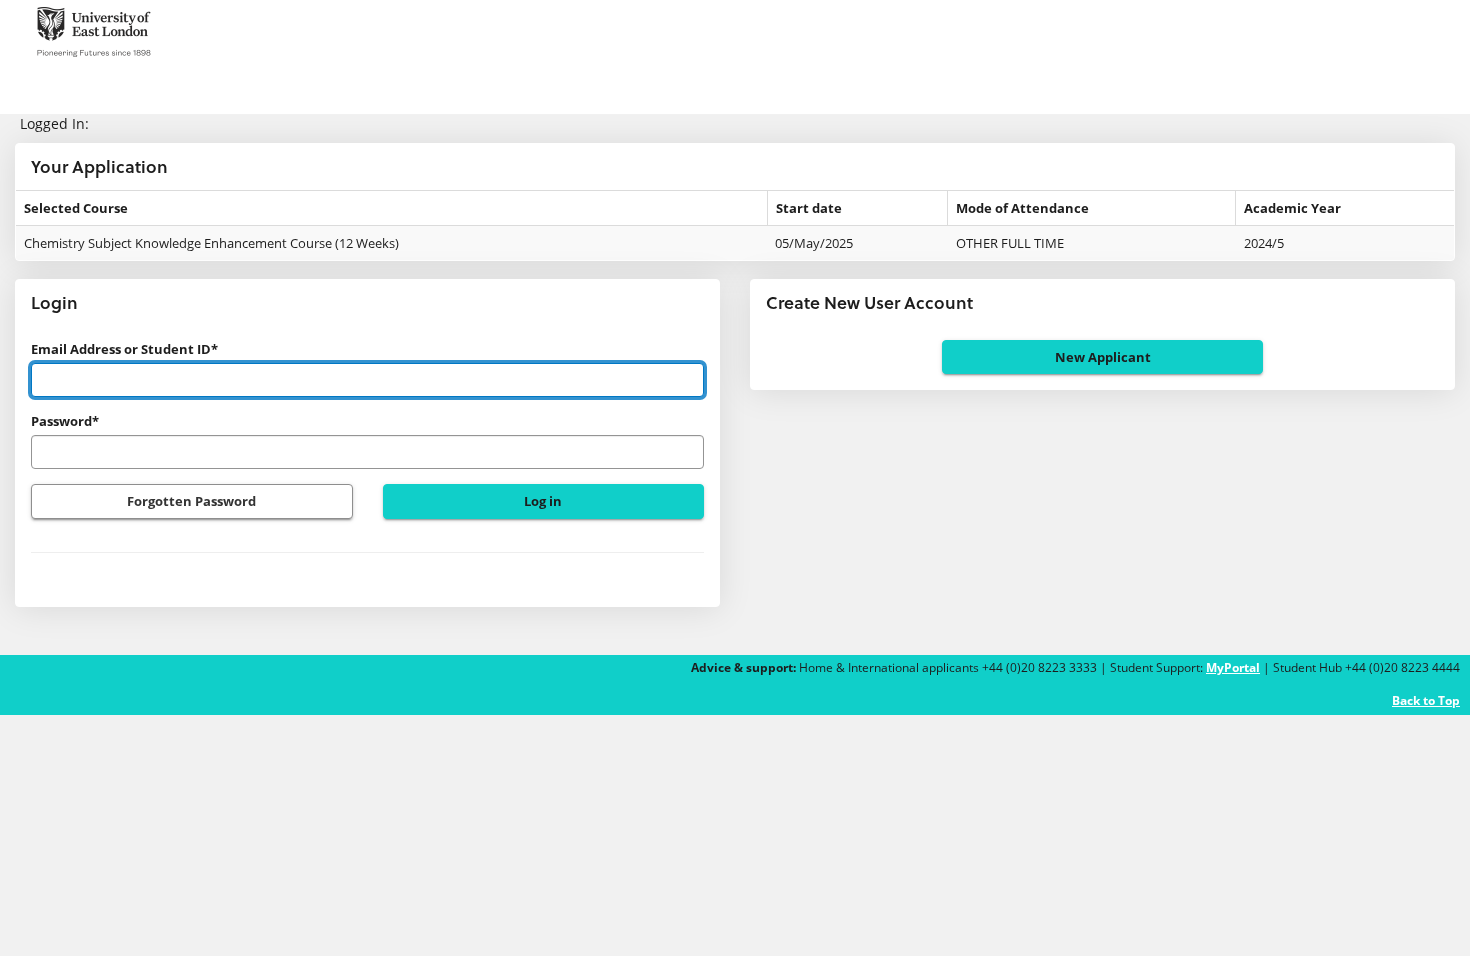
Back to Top (1426, 700)
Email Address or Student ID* (124, 349)
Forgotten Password (191, 501)
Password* (65, 421)
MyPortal (1233, 667)
